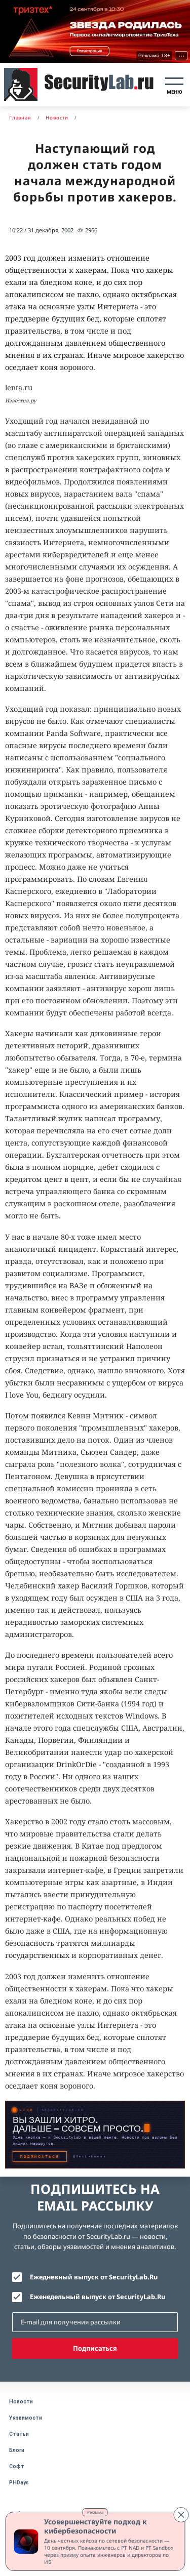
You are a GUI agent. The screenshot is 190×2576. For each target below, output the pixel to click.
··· (181, 55)
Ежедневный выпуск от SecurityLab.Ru (94, 2277)
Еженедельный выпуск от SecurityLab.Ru (98, 2297)
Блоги (17, 2450)
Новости (21, 2402)
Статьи (19, 2434)
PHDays (19, 2483)
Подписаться (95, 2348)
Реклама (95, 2512)
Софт (17, 2466)
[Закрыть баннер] (181, 2515)
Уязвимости (26, 2418)
